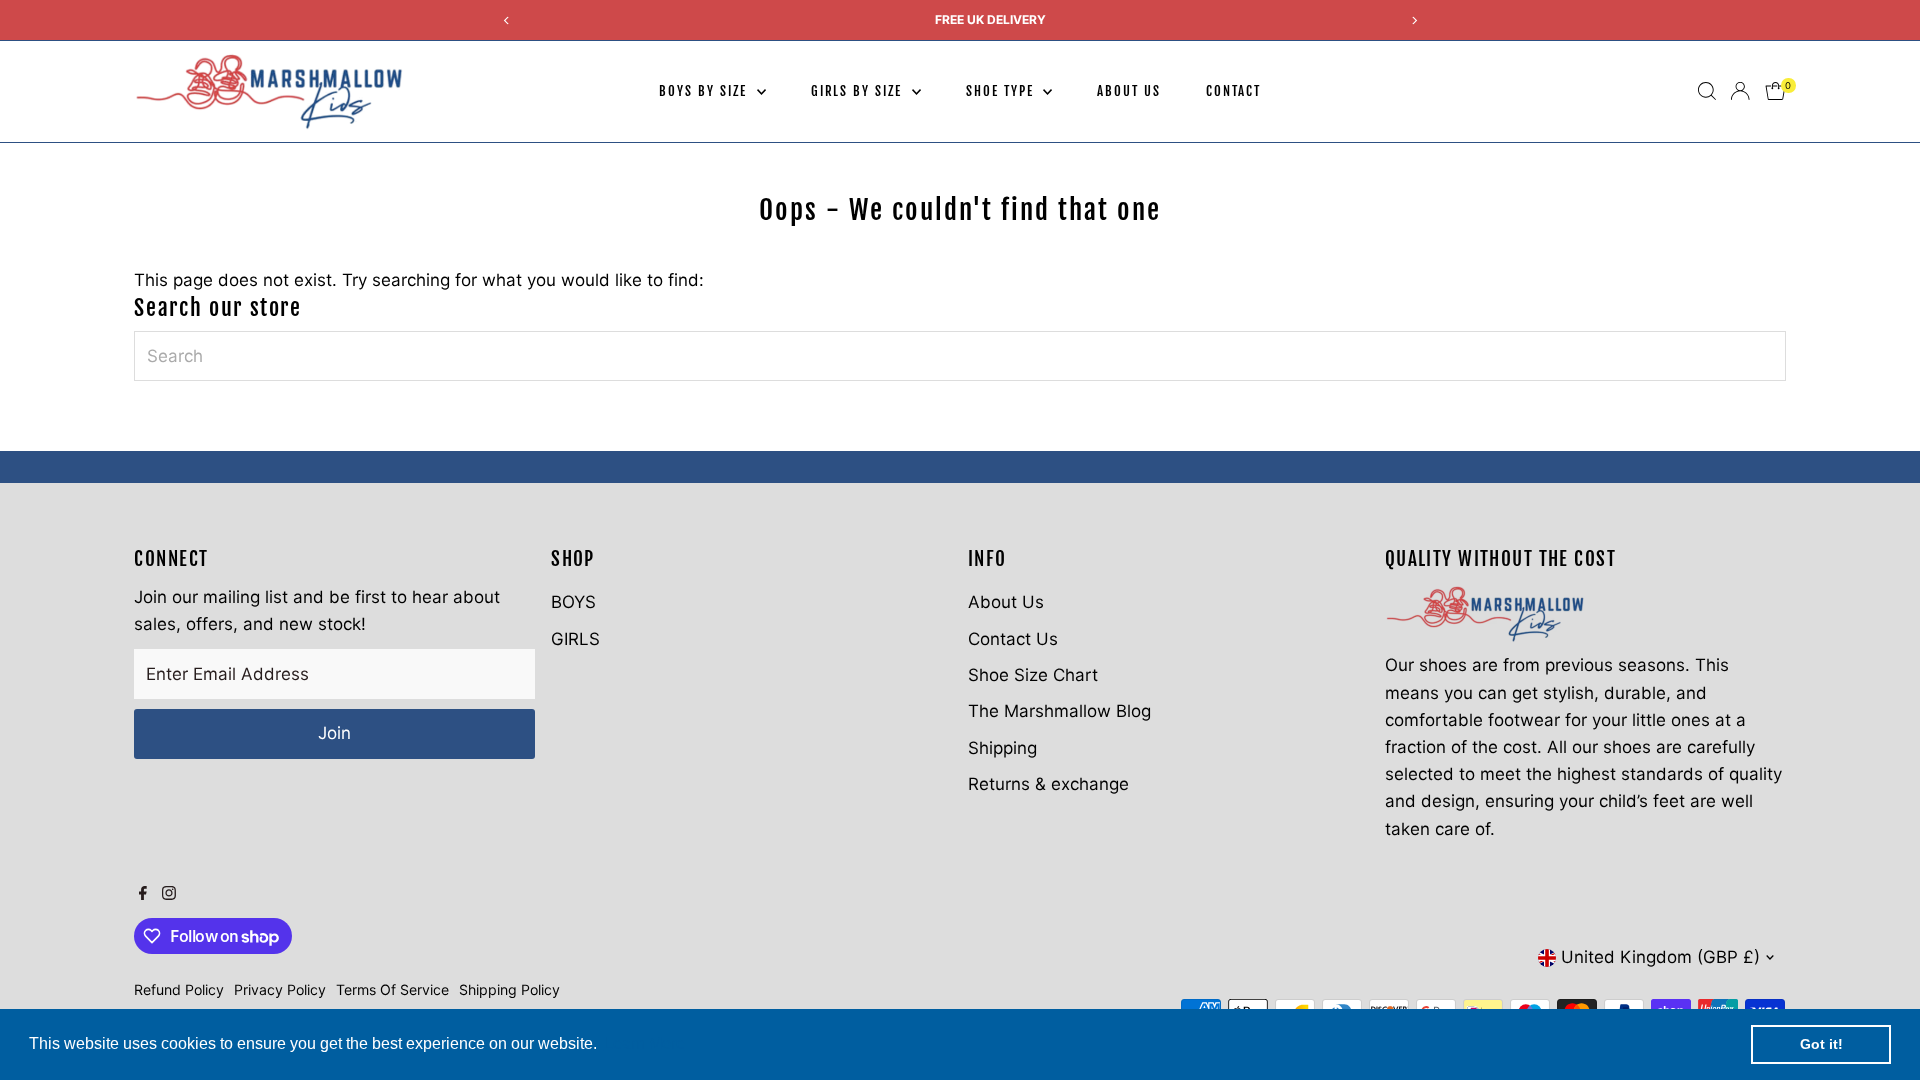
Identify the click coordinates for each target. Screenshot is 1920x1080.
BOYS (573, 602)
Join (334, 733)
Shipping (1002, 748)
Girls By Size (859, 91)
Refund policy (179, 989)
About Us (1129, 91)
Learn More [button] (644, 1043)
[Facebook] (143, 894)
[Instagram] (169, 894)
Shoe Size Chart (1033, 675)
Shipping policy (509, 989)
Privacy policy (280, 989)
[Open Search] (1707, 91)
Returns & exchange (1048, 784)
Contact (1233, 91)
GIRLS (575, 639)
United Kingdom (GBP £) (1660, 957)
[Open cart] (1775, 91)
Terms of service (392, 989)
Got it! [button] (1821, 1044)
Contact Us (1013, 639)
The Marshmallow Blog (1059, 711)
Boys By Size (705, 91)
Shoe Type (1002, 91)
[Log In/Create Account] (1740, 91)
